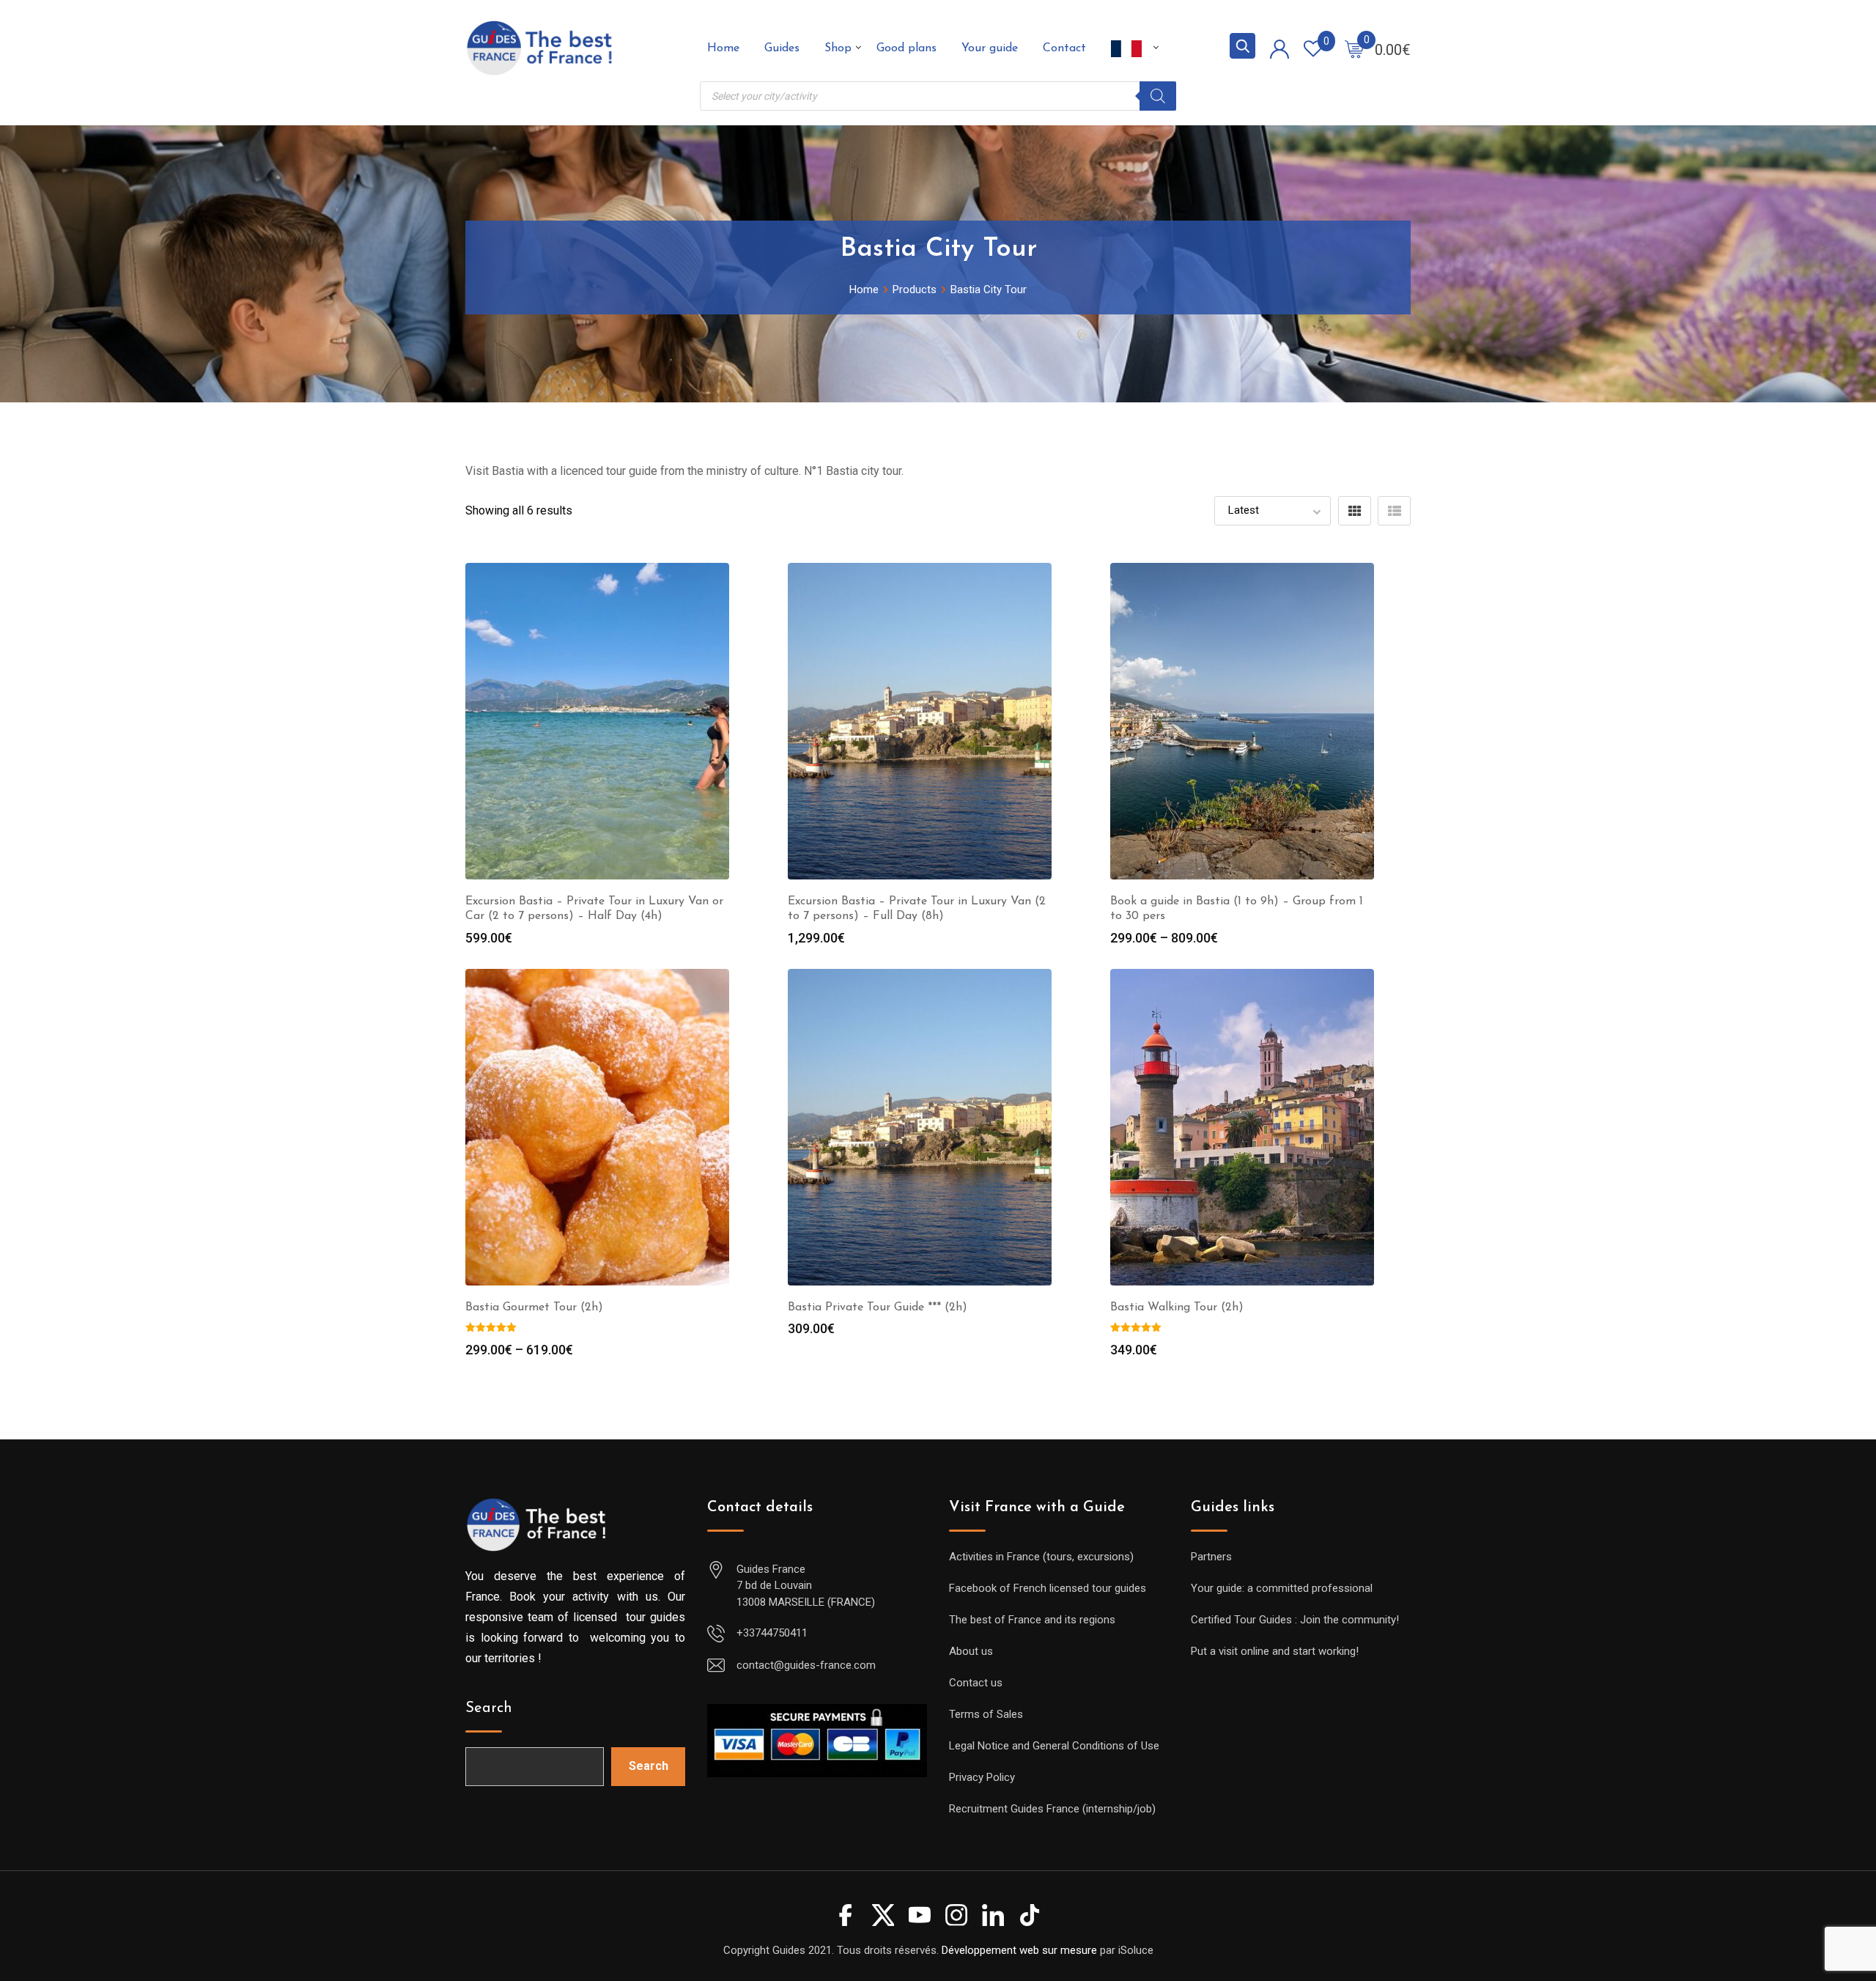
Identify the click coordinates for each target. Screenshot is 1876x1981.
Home (723, 48)
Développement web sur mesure (1019, 1950)
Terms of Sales (986, 1714)
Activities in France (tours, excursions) (1041, 1557)
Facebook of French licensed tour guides (1048, 1588)
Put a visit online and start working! (1275, 1651)
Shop (838, 48)
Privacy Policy (982, 1777)
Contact (1064, 48)
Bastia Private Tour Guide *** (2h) (878, 1307)
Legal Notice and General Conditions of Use (1054, 1746)
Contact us (976, 1683)
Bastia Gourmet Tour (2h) (534, 1307)
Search (489, 1708)
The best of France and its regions (1032, 1620)
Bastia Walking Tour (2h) (1177, 1307)
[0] (1354, 48)
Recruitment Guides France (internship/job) (1052, 1809)
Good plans (906, 48)
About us (971, 1651)
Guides (782, 48)
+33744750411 (772, 1633)
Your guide (990, 48)
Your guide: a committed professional (1282, 1588)
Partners (1211, 1557)
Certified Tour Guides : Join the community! (1295, 1620)
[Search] (1158, 96)
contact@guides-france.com (806, 1665)
